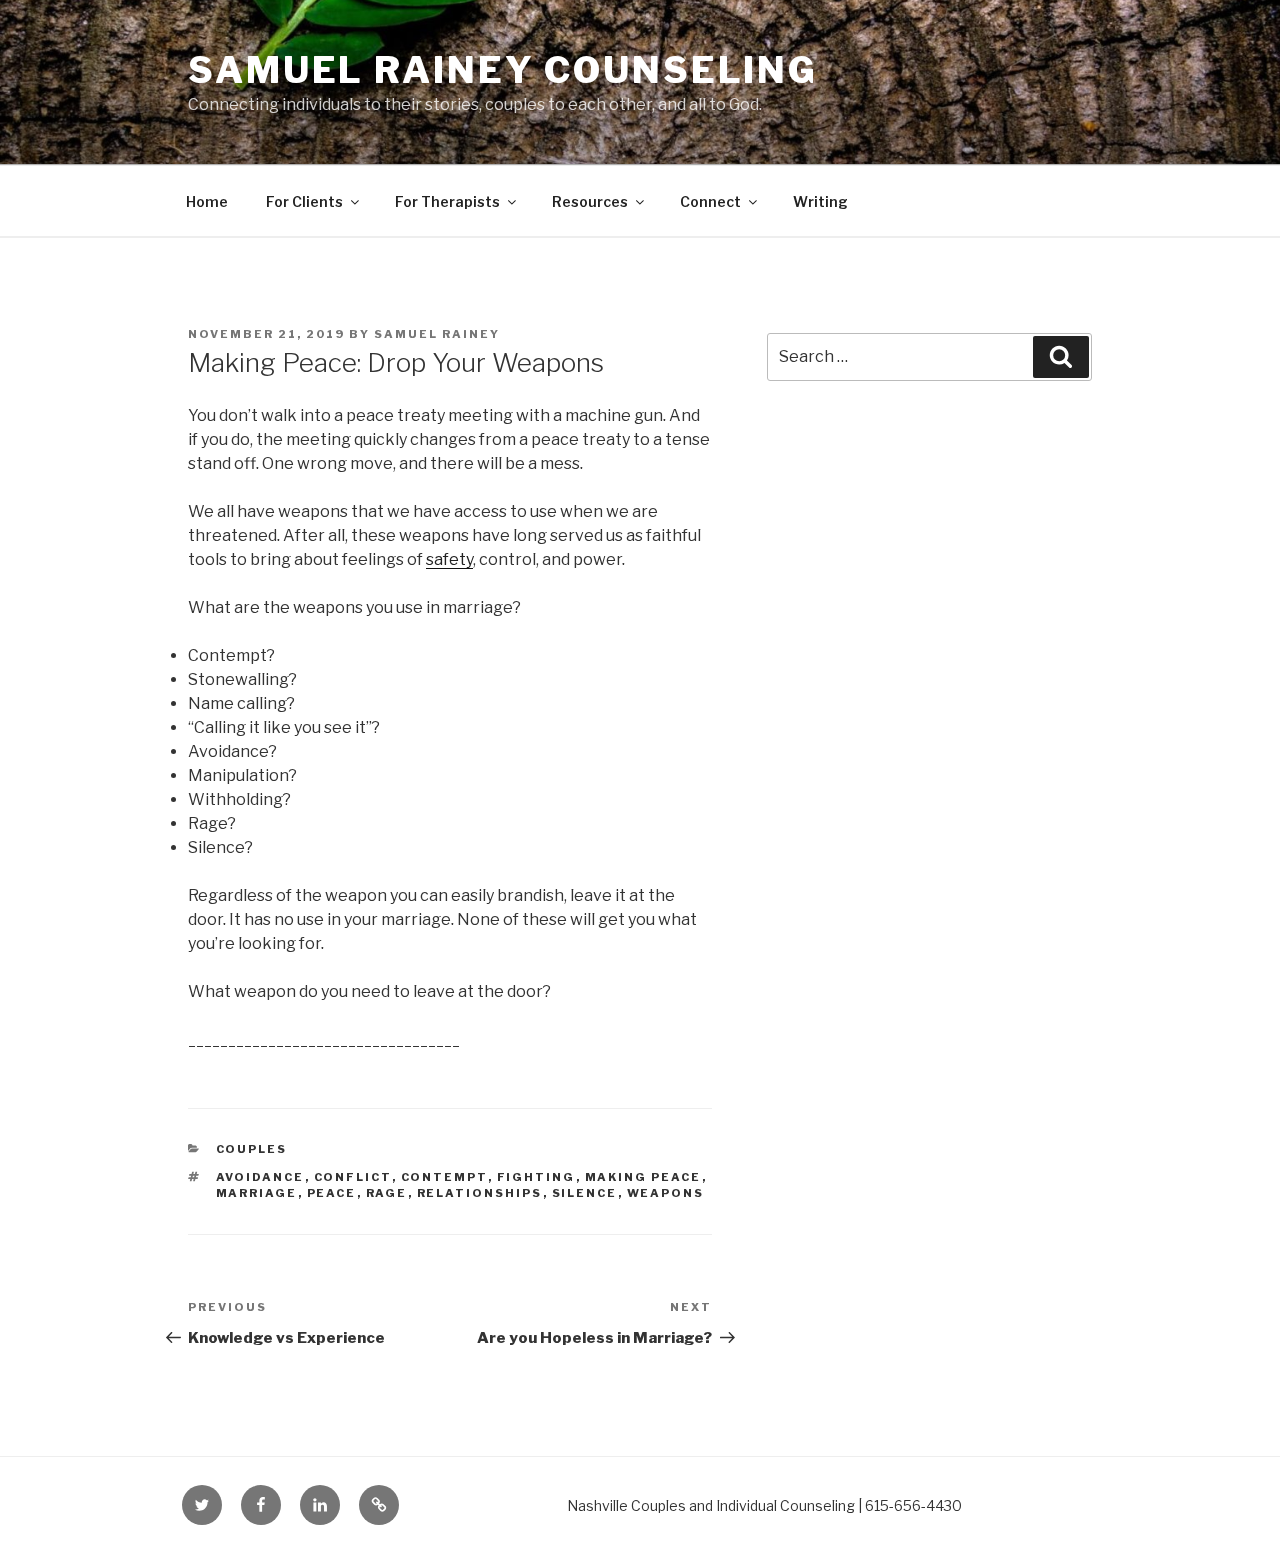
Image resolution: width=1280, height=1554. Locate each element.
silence (585, 1193)
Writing (820, 201)
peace (332, 1193)
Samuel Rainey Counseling (503, 70)
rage (387, 1193)
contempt (444, 1177)
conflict (353, 1177)
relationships (480, 1193)
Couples (252, 1149)
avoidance (260, 1177)
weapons (666, 1193)
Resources (590, 201)
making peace (643, 1177)
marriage (257, 1193)
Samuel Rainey (437, 334)
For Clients (304, 201)
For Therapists (447, 201)
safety (449, 559)
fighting (536, 1177)
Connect (710, 201)
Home (207, 201)
